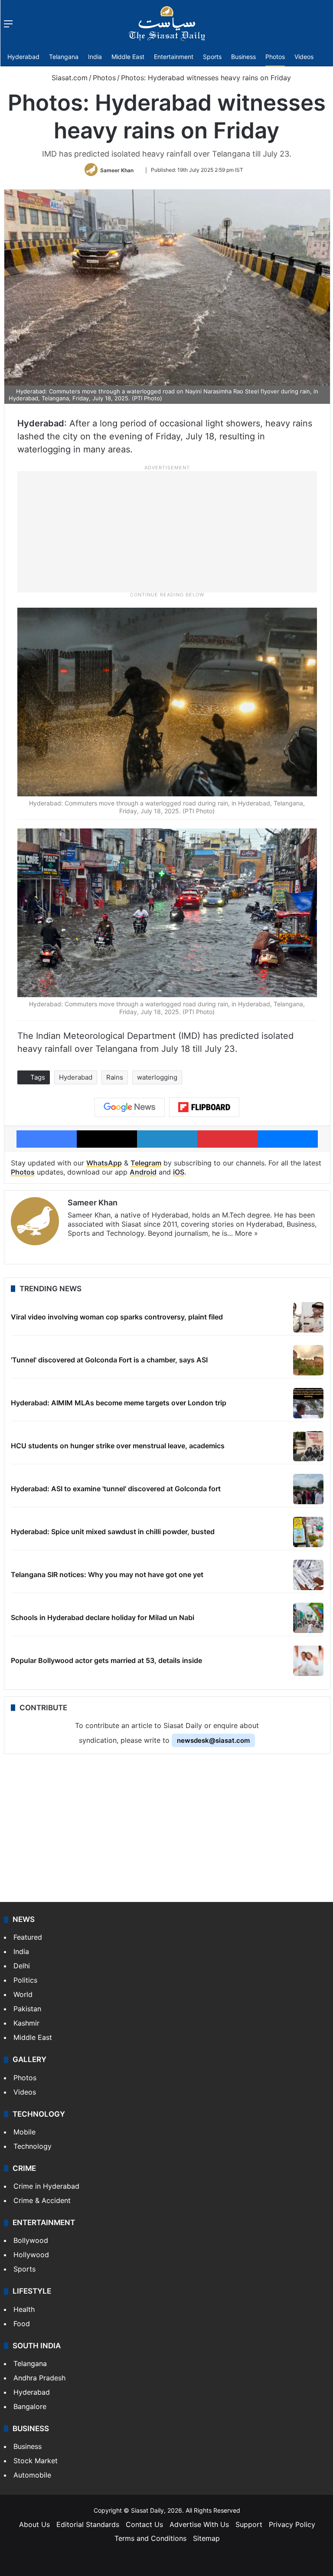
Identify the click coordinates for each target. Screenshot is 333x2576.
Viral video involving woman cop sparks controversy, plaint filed (117, 1317)
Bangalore (30, 2406)
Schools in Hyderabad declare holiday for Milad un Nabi (103, 1617)
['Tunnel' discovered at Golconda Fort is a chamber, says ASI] (308, 1360)
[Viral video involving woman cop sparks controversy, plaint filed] (308, 1317)
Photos (275, 57)
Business (243, 57)
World (23, 1994)
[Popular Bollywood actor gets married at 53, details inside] (308, 1661)
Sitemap (206, 2538)
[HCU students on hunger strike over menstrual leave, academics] (308, 1446)
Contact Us (144, 2524)
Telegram (146, 1163)
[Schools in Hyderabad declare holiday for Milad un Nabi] (308, 1618)
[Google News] (130, 1107)
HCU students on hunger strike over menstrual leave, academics (118, 1446)
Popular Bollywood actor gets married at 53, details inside (106, 1660)
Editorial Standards (88, 2524)
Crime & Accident (42, 2200)
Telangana (64, 57)
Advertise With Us (199, 2524)
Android (143, 1172)
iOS (179, 1172)
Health (24, 2309)
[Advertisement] (167, 531)
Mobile (24, 2132)
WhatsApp (104, 1163)
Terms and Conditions (150, 2538)
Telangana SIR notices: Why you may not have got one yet (107, 1574)
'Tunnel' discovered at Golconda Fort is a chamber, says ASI (109, 1360)
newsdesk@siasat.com (213, 1740)
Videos (304, 57)
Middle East (128, 57)
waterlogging (157, 1077)
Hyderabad (23, 57)
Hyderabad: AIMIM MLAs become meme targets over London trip (119, 1403)
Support (249, 2524)
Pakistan (27, 2009)
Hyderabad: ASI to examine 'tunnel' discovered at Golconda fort (116, 1489)
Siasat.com (69, 78)
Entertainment (174, 57)
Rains (115, 1077)
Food (22, 2324)
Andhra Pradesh (39, 2378)
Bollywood (31, 2240)
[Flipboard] (204, 1107)
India (95, 57)
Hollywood (31, 2255)
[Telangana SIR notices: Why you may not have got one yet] (308, 1575)
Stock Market (36, 2461)
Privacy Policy (292, 2524)
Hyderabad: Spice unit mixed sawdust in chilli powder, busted (113, 1532)
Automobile (32, 2475)
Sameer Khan (117, 170)
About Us (34, 2524)
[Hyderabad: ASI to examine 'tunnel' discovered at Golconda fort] (308, 1489)
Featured (28, 1937)
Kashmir (26, 2023)
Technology (33, 2146)
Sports (212, 57)
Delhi (22, 1966)
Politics (25, 1980)
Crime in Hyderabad (46, 2186)
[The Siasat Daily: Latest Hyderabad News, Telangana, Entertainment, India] (167, 23)
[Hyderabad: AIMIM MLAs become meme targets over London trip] (308, 1403)
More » (246, 1233)
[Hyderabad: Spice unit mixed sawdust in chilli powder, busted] (308, 1532)
